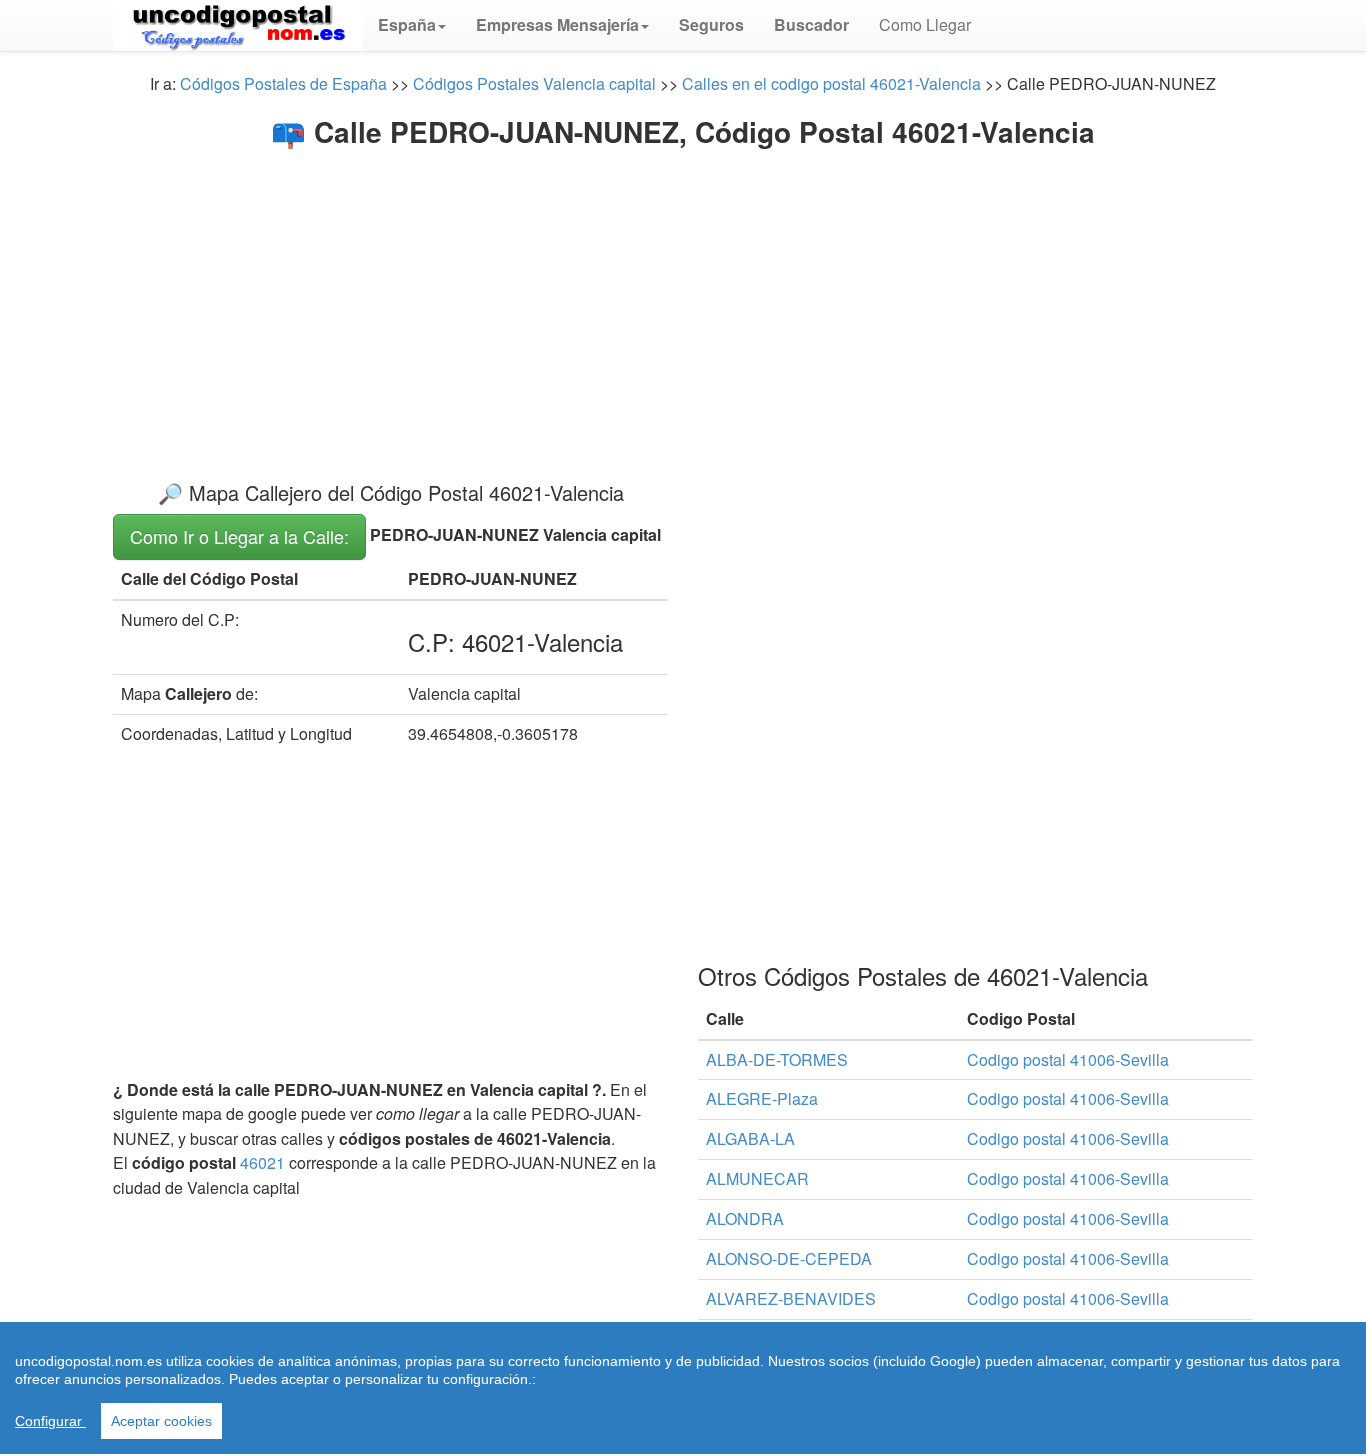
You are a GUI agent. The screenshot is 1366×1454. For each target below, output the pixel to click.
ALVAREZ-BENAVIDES (791, 1298)
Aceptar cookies (161, 1421)
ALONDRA (745, 1218)
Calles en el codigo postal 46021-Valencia (831, 83)
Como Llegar (925, 24)
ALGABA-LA (750, 1138)
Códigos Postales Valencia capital (534, 83)
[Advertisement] (683, 298)
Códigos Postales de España (283, 83)
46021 (262, 1162)
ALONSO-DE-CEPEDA (789, 1258)
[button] (412, 25)
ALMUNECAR (757, 1178)
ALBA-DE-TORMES (777, 1059)
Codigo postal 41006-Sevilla (1068, 1059)
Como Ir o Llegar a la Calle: (239, 536)
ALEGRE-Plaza (762, 1098)
